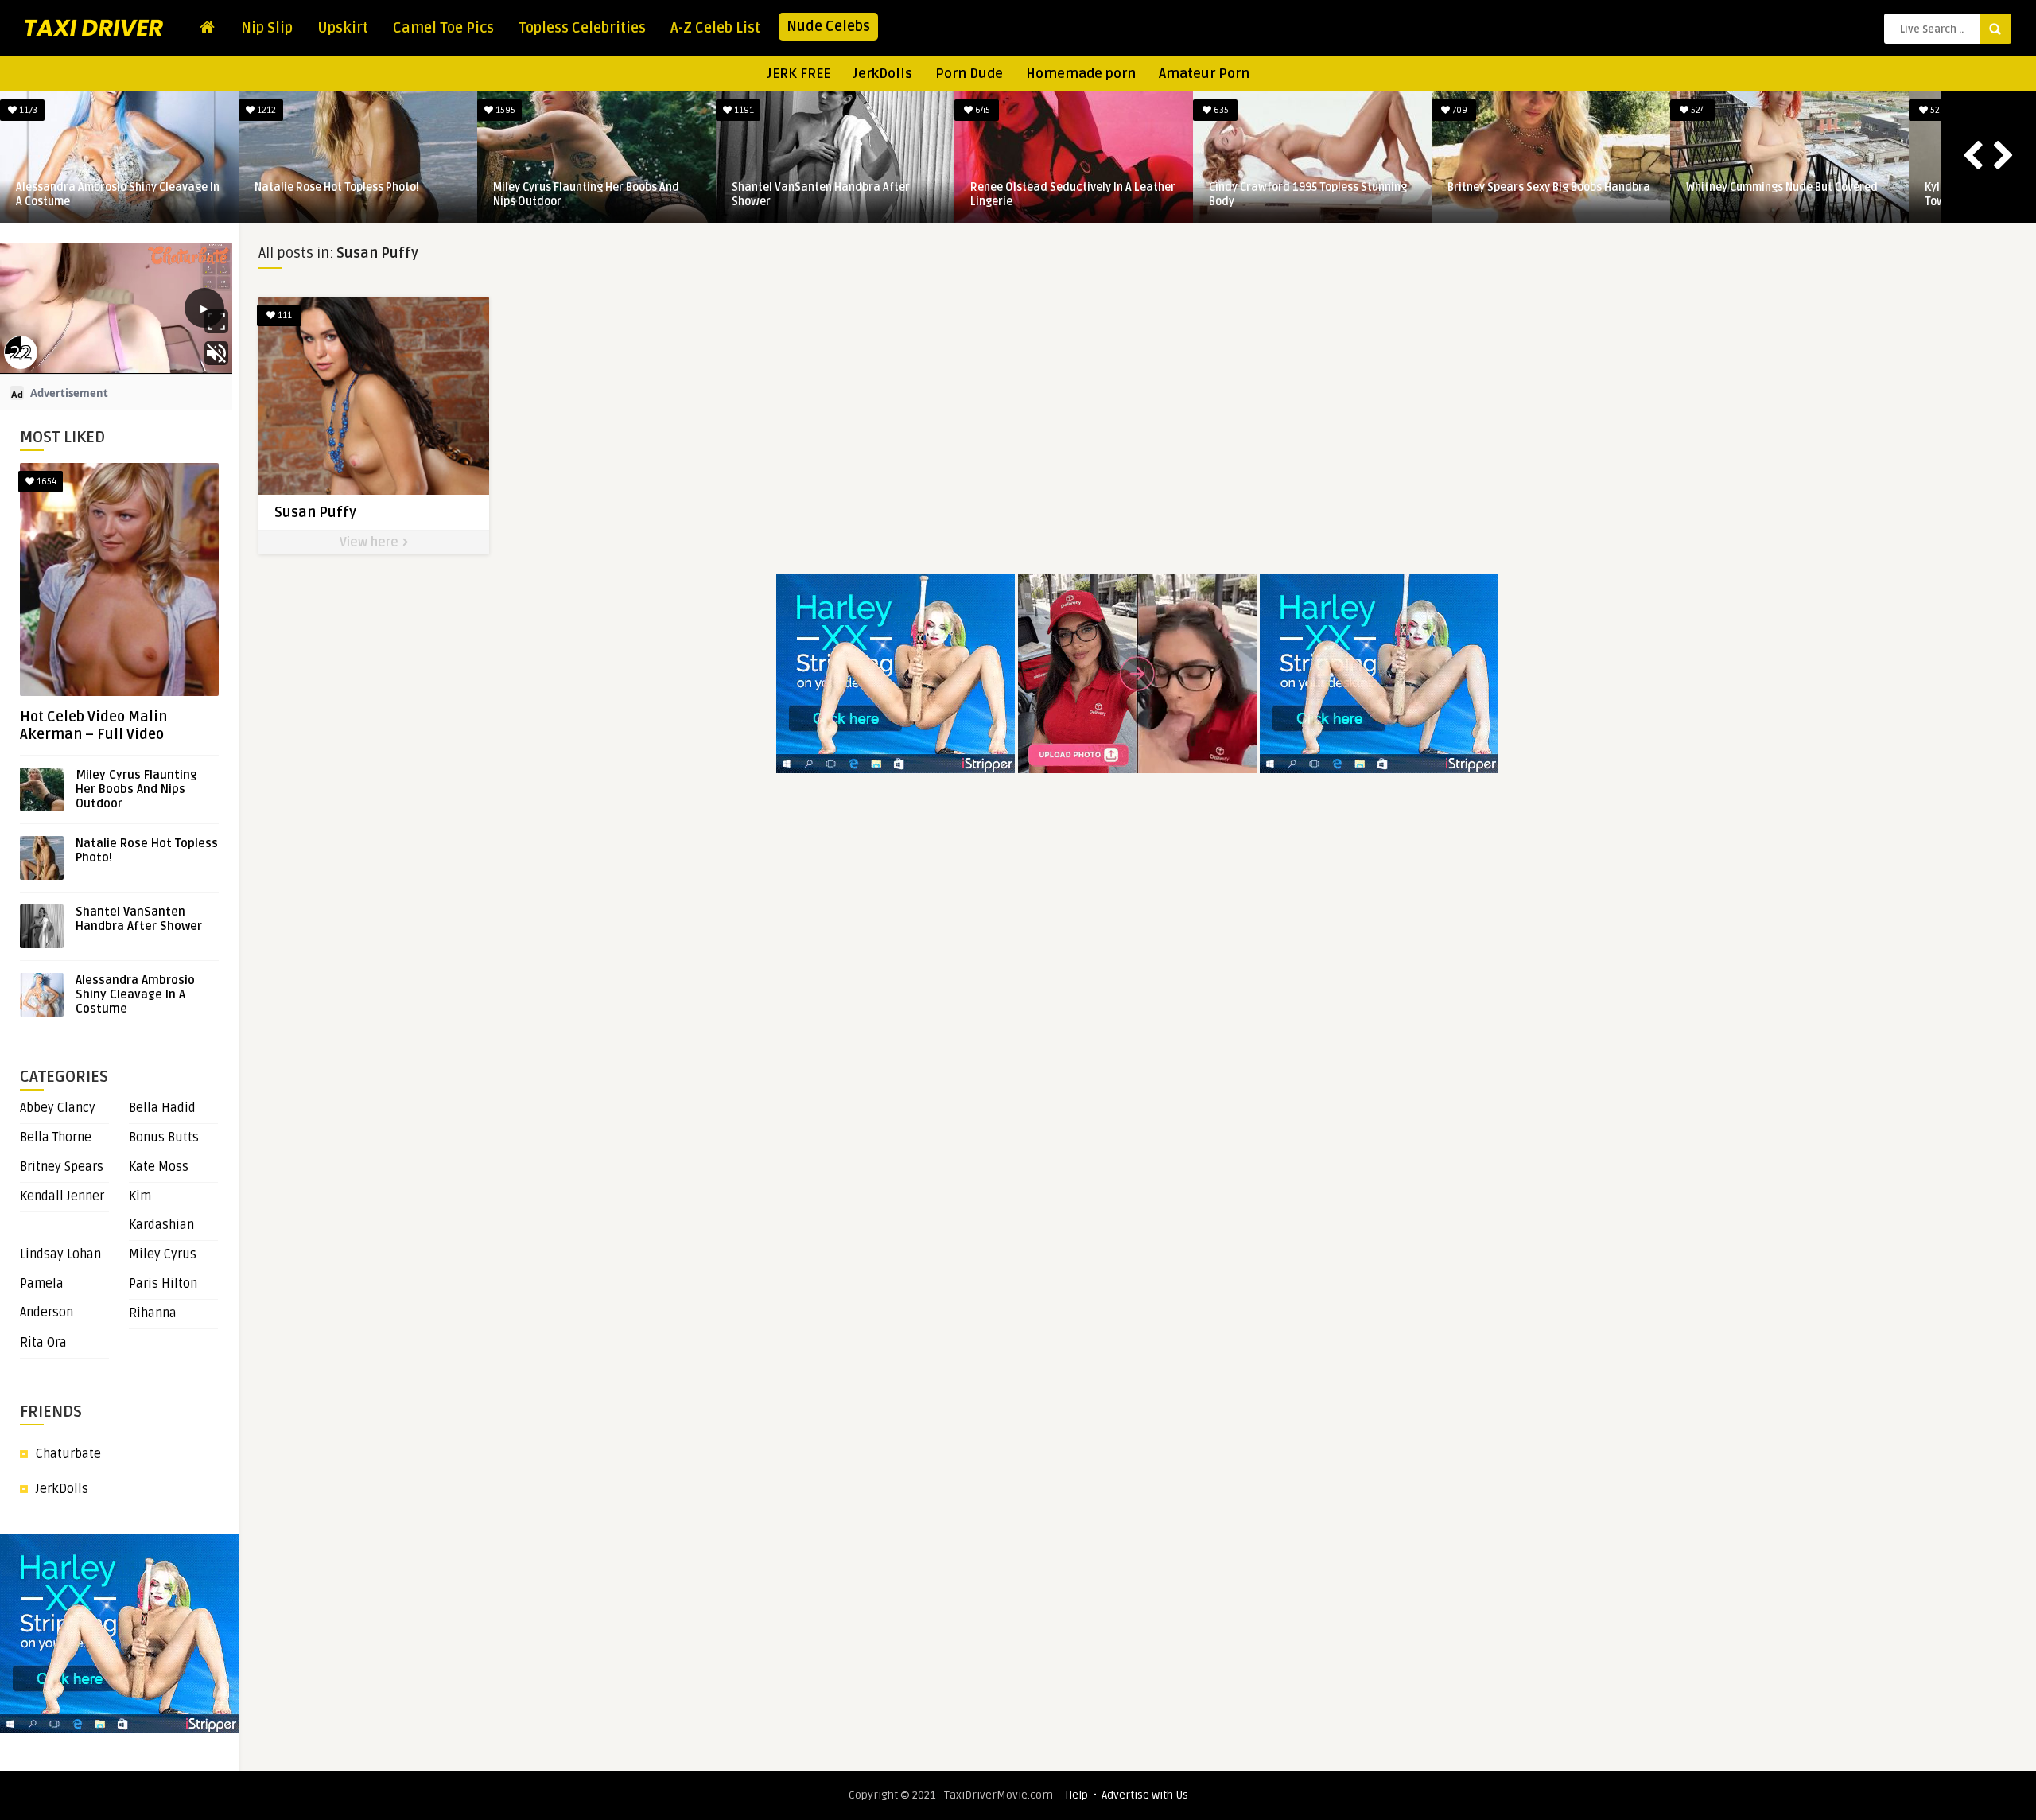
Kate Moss (159, 1167)
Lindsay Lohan (60, 1254)
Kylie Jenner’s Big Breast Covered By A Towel (1457, 194)
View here (371, 542)
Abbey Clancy (58, 1108)
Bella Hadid (162, 1108)
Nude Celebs (828, 26)
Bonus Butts (164, 1137)
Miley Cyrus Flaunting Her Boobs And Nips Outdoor (136, 789)
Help (1076, 1795)
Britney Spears (62, 1167)
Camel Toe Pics (443, 28)
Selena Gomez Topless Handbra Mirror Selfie (1699, 194)
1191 (178, 110)
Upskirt (343, 28)
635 (655, 110)
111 (284, 315)
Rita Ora (43, 1343)
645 (417, 110)
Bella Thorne (56, 1137)
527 (1371, 110)
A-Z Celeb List (715, 28)
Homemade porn (1081, 74)
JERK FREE (799, 74)
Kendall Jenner (62, 1196)
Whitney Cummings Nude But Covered (1218, 187)
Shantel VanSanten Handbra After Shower (257, 194)
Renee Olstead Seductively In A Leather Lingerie (509, 194)
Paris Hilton (163, 1284)
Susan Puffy (315, 512)
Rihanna (153, 1313)
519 (1848, 110)
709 (894, 110)
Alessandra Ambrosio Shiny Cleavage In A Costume (135, 994)
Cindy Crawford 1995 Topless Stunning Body (744, 194)
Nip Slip (267, 28)
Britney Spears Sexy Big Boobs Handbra (985, 187)
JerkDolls (883, 74)
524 (1133, 110)
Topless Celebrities (582, 28)
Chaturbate (68, 1454)
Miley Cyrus (163, 1254)
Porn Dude (969, 74)
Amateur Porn (1204, 74)
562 (1610, 110)
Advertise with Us (1145, 1795)
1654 (45, 482)
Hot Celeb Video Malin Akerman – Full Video (93, 725)
